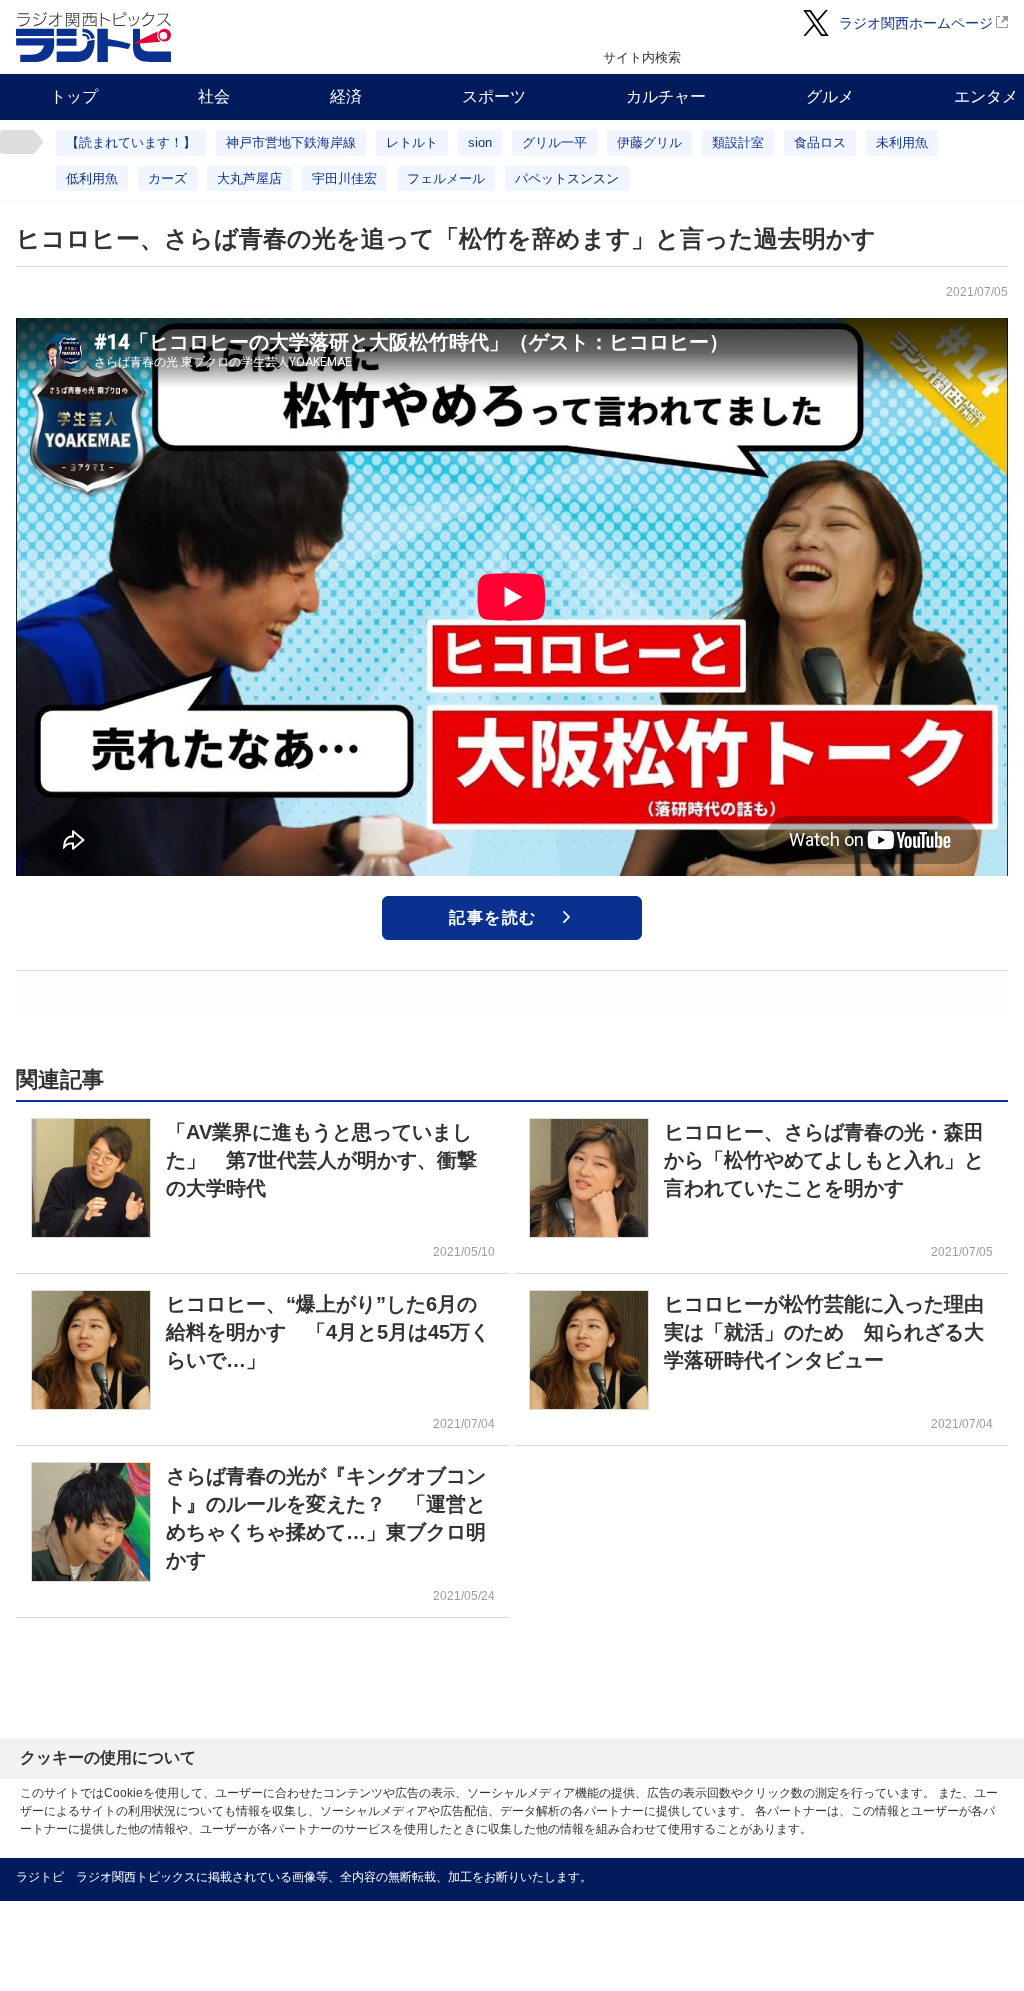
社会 (214, 96)
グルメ (830, 96)
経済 (346, 96)
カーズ (167, 178)
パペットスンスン (567, 178)
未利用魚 (902, 142)
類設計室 (738, 142)
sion (480, 142)
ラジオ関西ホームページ (916, 23)
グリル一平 (554, 142)
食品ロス (820, 142)
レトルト (412, 142)
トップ (74, 96)
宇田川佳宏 (344, 178)
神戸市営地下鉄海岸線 (291, 142)
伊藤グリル (649, 142)
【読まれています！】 (131, 142)
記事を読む (493, 917)
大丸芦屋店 (249, 178)
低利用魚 (92, 178)
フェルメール (446, 178)
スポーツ (494, 96)
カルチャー (666, 96)
